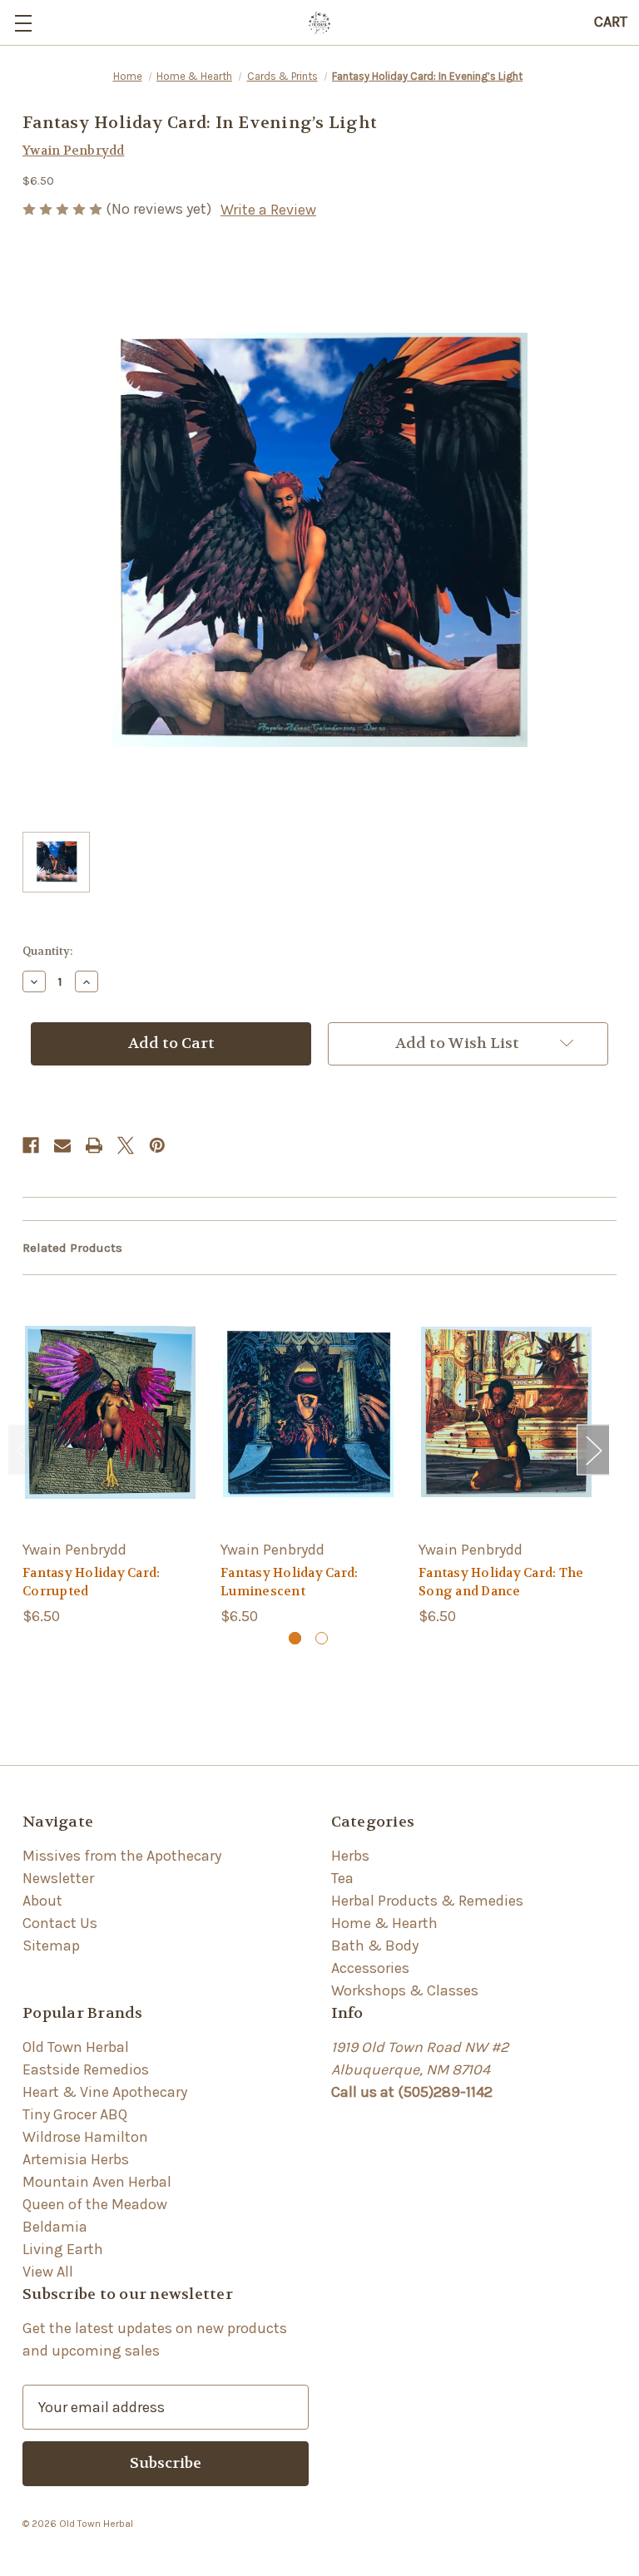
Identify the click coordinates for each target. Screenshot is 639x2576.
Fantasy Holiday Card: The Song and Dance (501, 1582)
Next (593, 1450)
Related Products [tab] (72, 1248)
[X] (126, 1145)
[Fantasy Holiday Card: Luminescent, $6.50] (308, 1412)
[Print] (94, 1145)
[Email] (62, 1145)
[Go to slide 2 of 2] (322, 1638)
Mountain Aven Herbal (97, 2182)
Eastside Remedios (86, 2069)
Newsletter (58, 1878)
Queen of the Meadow (95, 2204)
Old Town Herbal (76, 2047)
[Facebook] (31, 1145)
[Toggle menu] (23, 23)
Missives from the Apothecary (122, 1856)
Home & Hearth (384, 1923)
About (42, 1901)
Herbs (350, 1856)
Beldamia (55, 2227)
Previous (24, 1450)
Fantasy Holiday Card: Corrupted (91, 1582)
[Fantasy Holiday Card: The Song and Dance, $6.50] (506, 1412)
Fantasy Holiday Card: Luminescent (289, 1582)
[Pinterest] (157, 1145)
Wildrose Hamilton (85, 2137)
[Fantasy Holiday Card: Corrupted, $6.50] (110, 1412)
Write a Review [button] (268, 210)
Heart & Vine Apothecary (105, 2092)
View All (48, 2272)
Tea (342, 1878)
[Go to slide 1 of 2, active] (295, 1638)
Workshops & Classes (405, 1990)
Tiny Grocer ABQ (75, 2114)
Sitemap (51, 1946)
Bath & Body (375, 1946)
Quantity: (47, 951)
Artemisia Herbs (76, 2159)
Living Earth (63, 2249)
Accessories (370, 1968)
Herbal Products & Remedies (427, 1901)
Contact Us (60, 1923)
